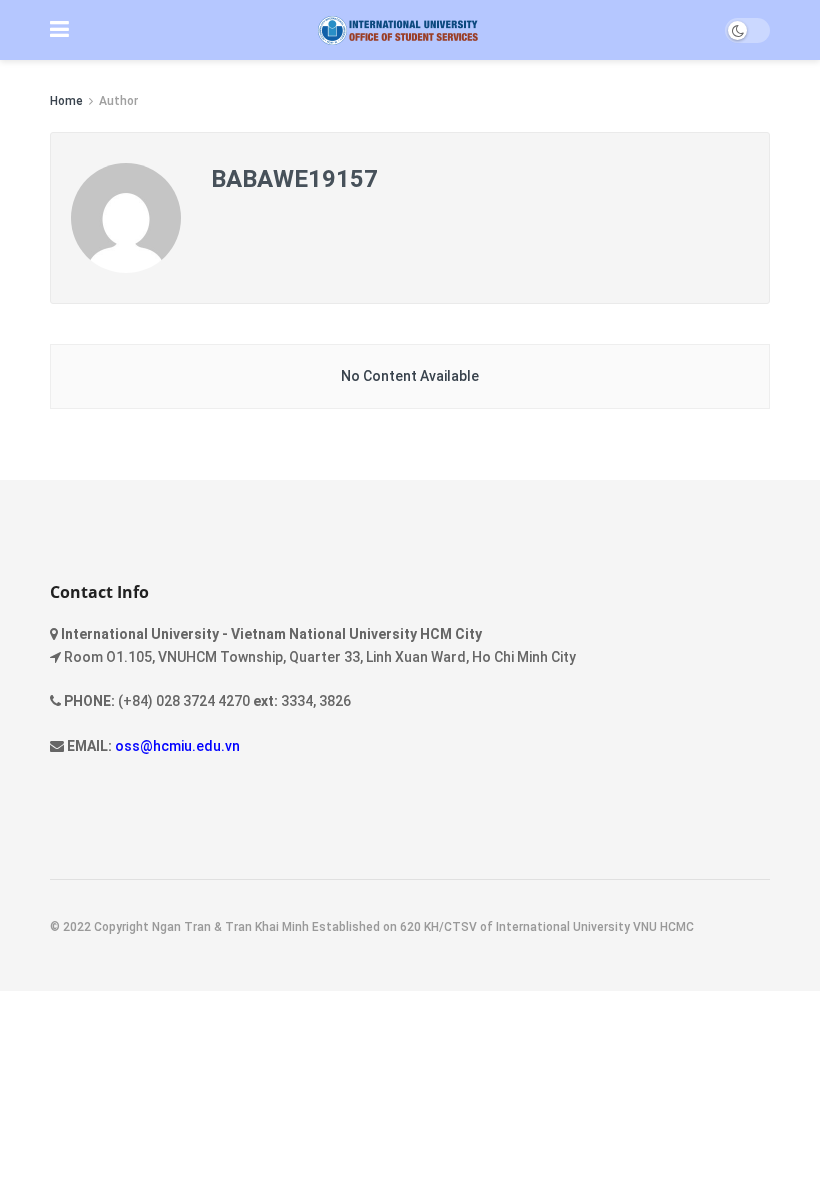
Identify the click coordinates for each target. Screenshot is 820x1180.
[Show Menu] (59, 30)
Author (118, 101)
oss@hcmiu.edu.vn (177, 746)
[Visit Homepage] (397, 30)
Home (66, 101)
